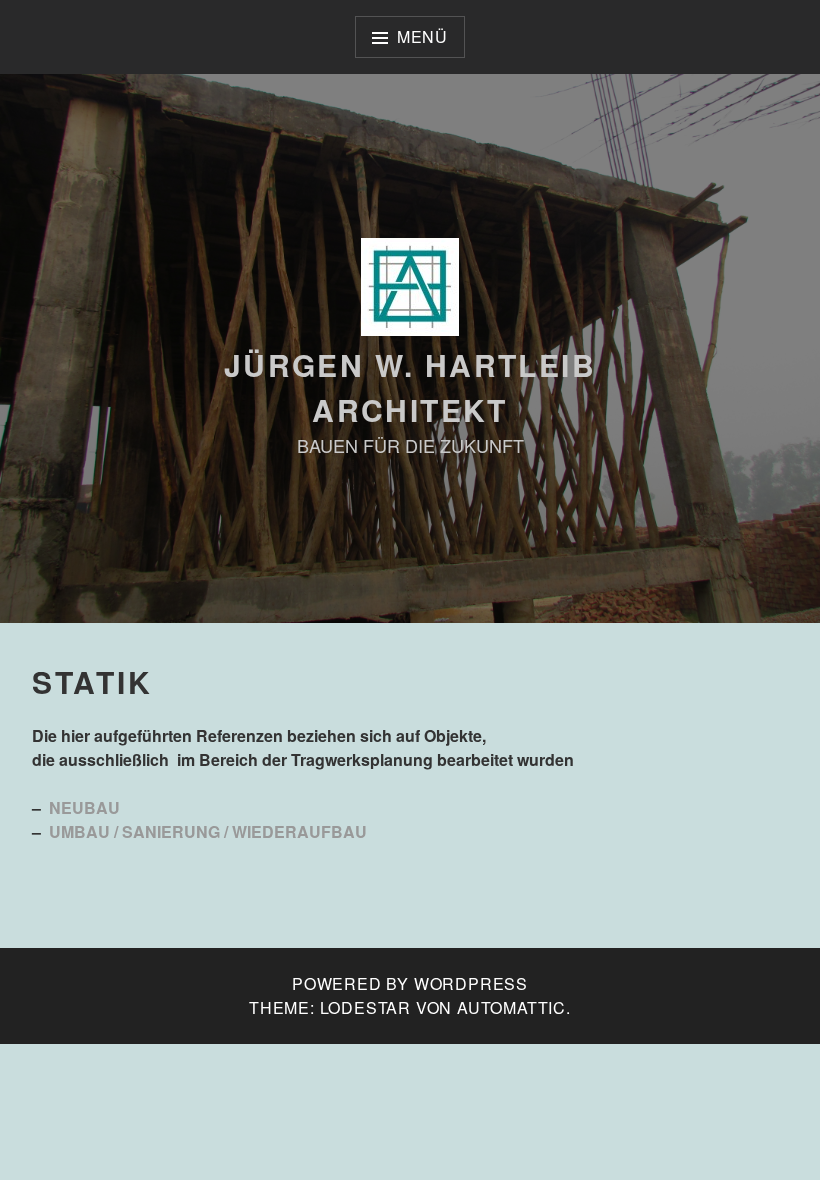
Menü (422, 36)
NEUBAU (84, 807)
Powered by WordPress (410, 983)
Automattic (511, 1007)
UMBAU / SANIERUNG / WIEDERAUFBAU (208, 831)
